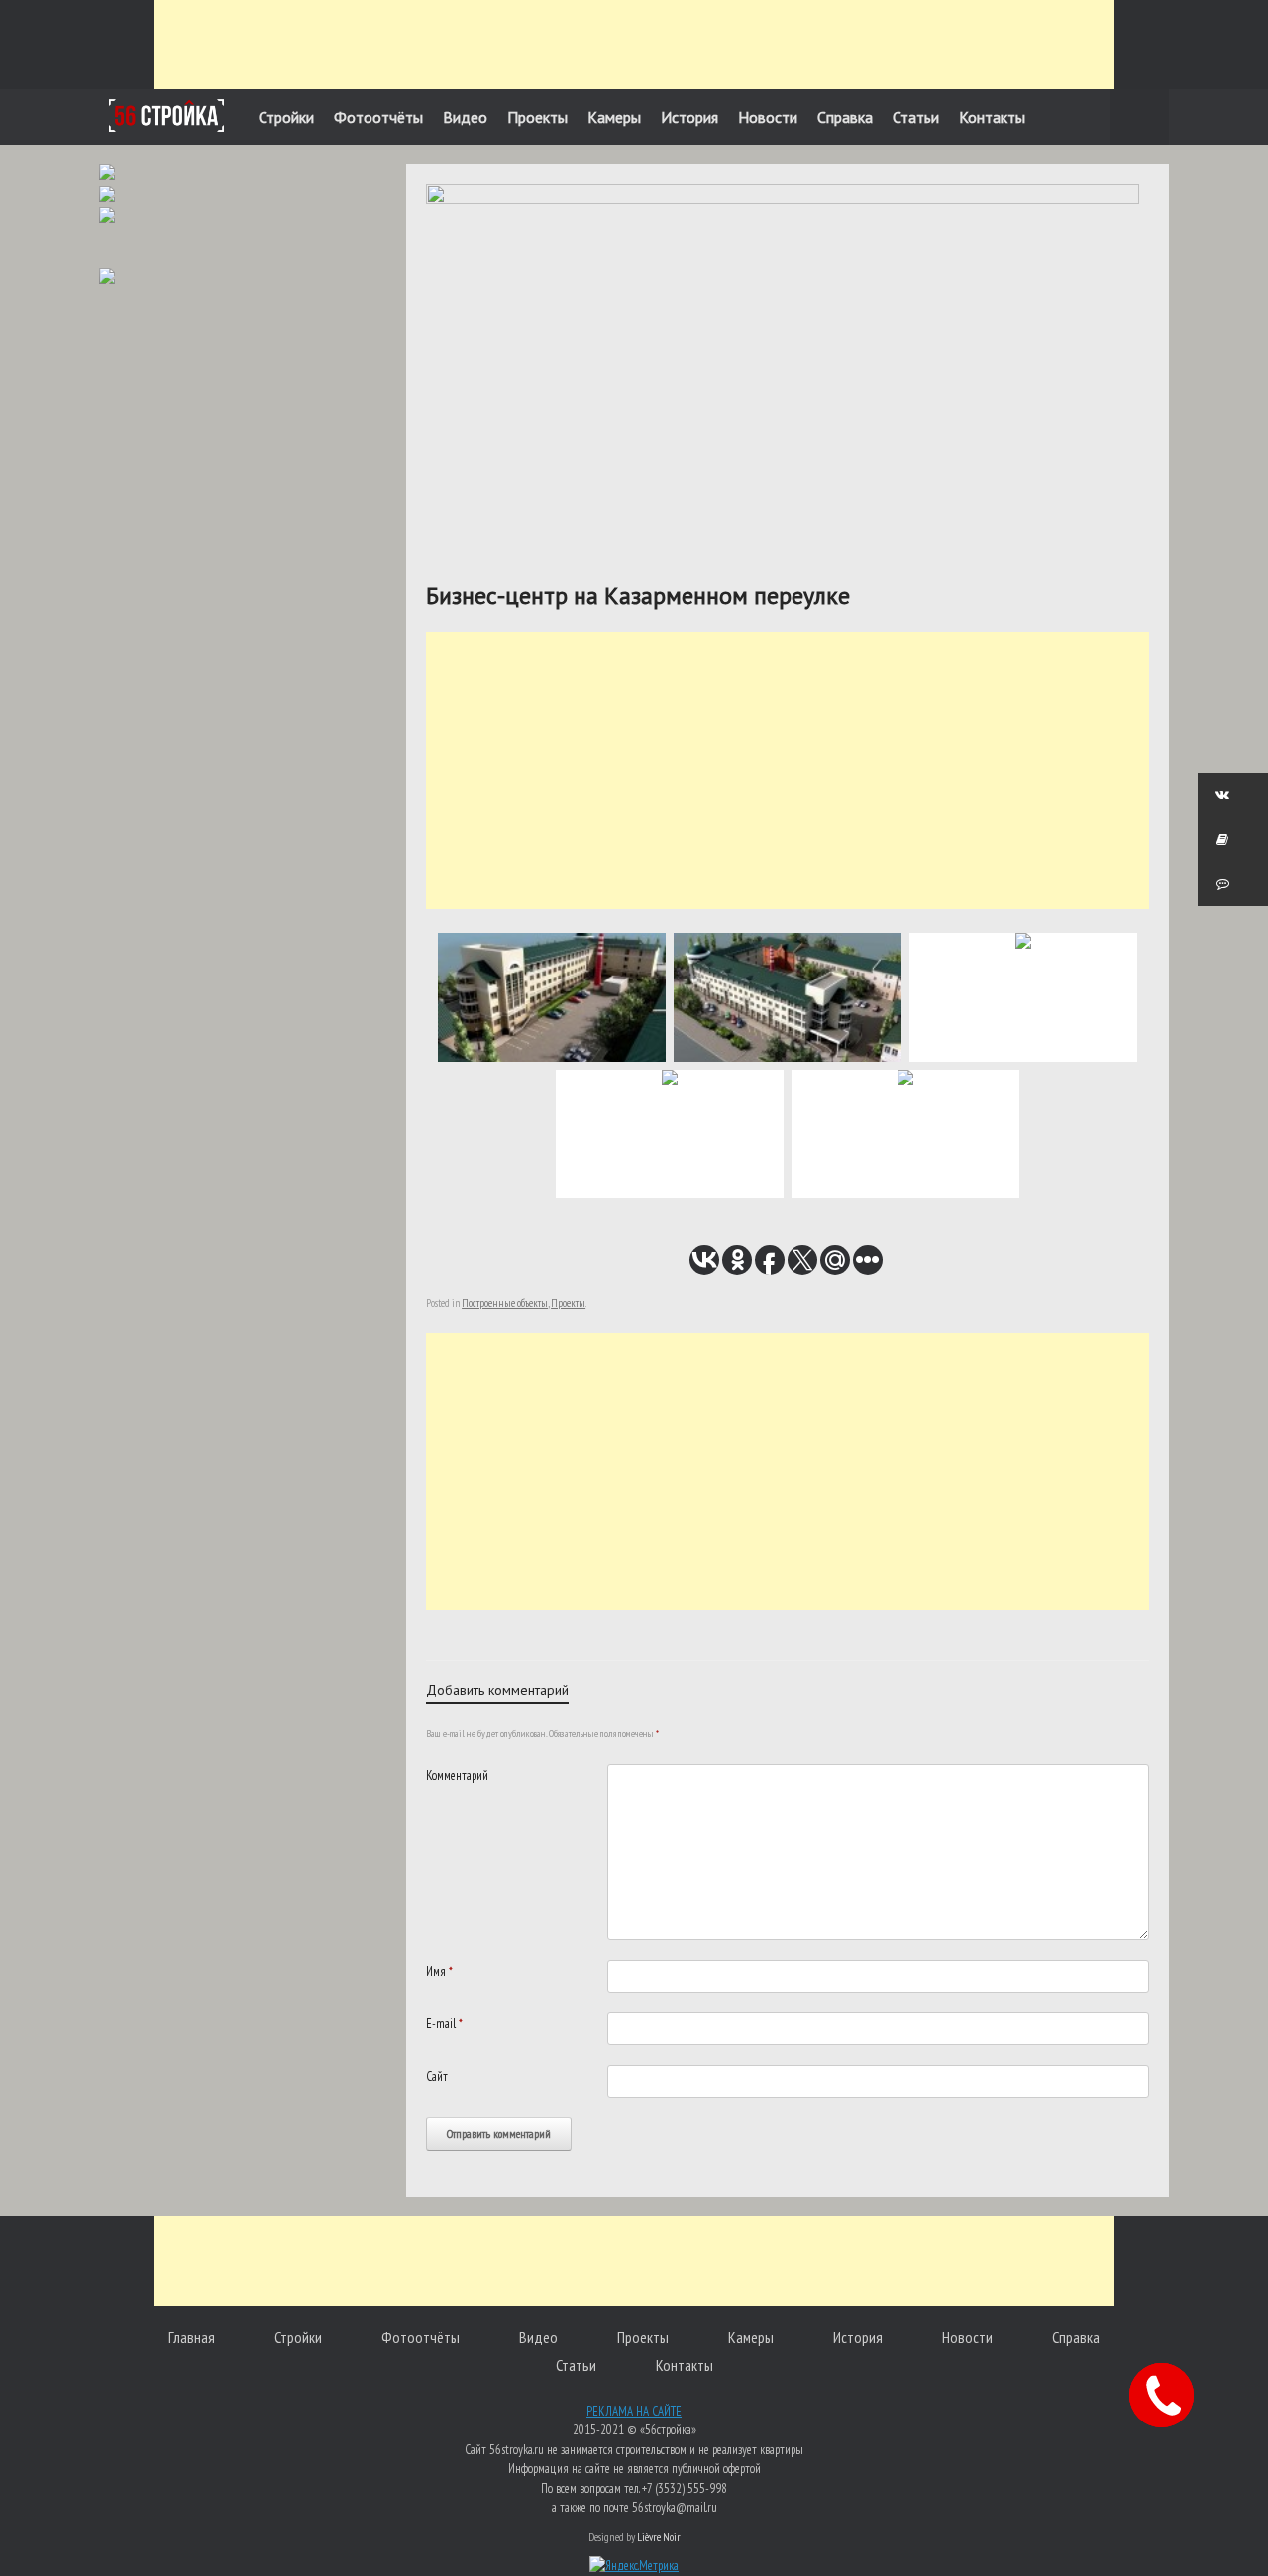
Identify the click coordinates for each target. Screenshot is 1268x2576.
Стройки (286, 117)
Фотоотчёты (378, 117)
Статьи (916, 117)
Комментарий (457, 1775)
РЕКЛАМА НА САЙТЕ (634, 2411)
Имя (439, 1971)
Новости (768, 117)
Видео (465, 117)
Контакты (992, 117)
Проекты (537, 117)
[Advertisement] (634, 45)
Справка (845, 117)
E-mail (444, 2024)
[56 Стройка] (166, 115)
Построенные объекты (505, 1303)
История (689, 117)
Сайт (437, 2076)
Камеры (614, 117)
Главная (192, 2337)
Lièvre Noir (659, 2537)
